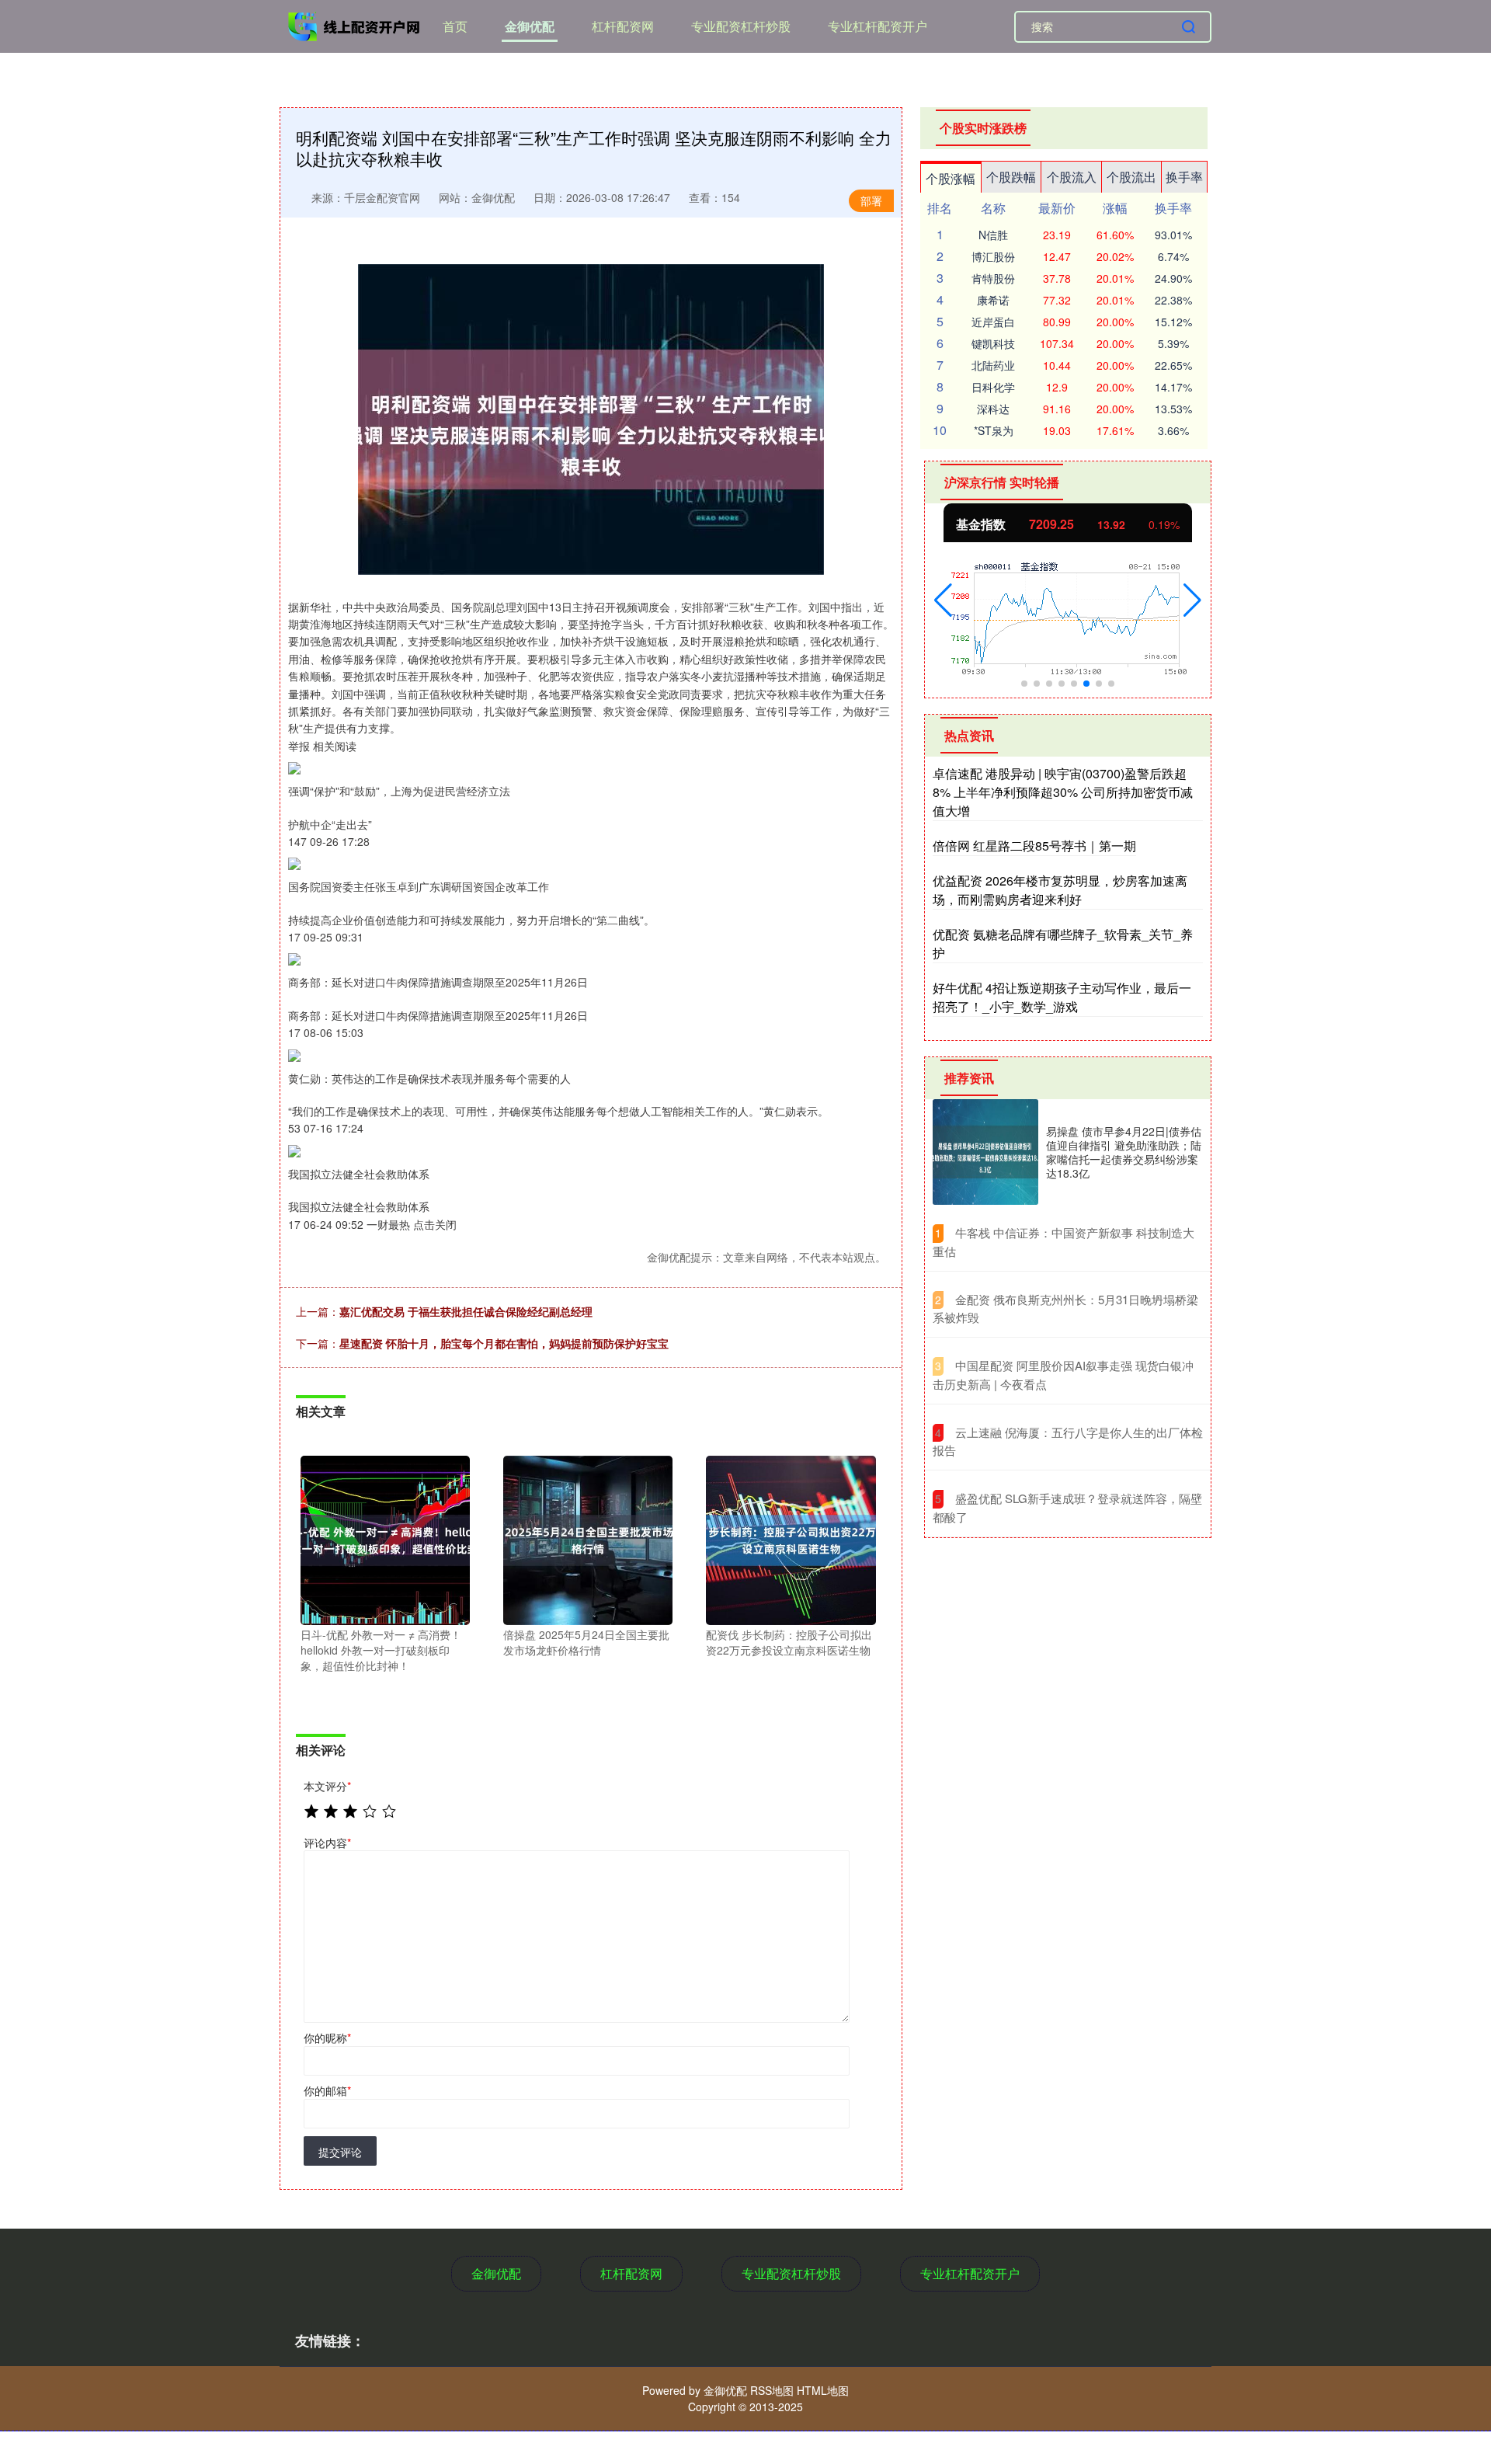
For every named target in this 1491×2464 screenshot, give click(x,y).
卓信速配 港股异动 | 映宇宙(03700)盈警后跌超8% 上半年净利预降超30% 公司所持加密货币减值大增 (1063, 792)
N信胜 (993, 235)
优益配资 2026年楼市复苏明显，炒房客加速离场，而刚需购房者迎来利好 (1060, 890)
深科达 (993, 409)
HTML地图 (823, 2390)
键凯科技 (993, 343)
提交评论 (340, 2152)
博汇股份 (993, 256)
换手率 (1184, 177)
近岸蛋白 (993, 322)
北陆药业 (993, 365)
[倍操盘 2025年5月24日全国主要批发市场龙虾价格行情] (588, 1539)
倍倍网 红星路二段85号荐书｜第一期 (1034, 846)
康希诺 (993, 300)
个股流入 (1072, 177)
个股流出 (1131, 177)
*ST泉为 (994, 430)
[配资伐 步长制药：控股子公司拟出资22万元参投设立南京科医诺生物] (791, 1539)
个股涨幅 (951, 178)
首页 (455, 26)
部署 (871, 200)
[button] (943, 600)
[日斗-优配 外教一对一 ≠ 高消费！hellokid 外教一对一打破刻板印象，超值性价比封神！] (385, 1539)
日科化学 (993, 387)
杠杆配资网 (623, 26)
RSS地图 (772, 2390)
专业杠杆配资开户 (878, 26)
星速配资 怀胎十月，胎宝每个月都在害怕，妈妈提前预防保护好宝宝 (504, 1343)
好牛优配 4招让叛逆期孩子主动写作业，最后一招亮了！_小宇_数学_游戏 (1062, 997)
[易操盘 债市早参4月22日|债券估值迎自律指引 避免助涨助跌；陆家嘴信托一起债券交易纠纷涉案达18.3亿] (985, 1152)
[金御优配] (356, 25)
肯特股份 (993, 278)
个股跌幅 (1011, 177)
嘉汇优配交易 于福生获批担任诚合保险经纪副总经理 (466, 1311)
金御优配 (530, 26)
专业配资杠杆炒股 (741, 26)
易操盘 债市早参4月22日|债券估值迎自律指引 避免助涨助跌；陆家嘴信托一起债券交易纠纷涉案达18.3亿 (1124, 1152)
